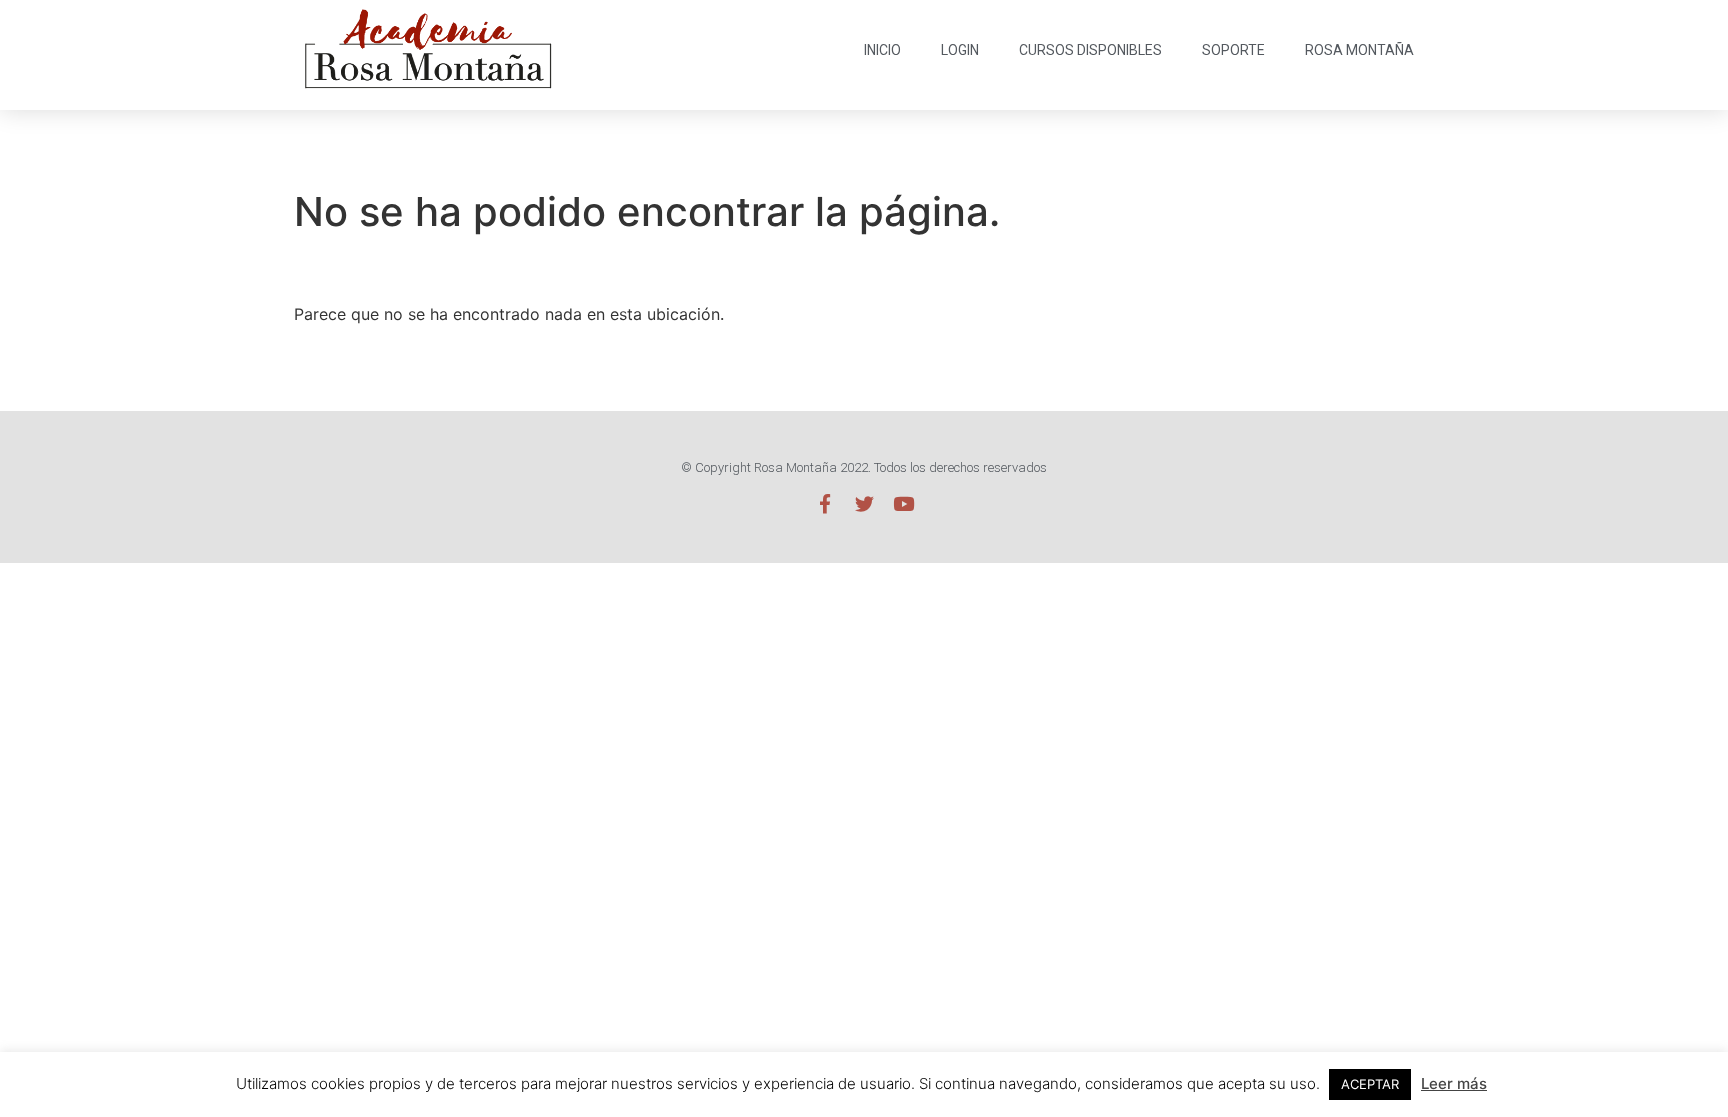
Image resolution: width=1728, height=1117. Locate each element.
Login (960, 50)
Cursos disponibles (1090, 50)
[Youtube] (903, 503)
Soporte (1233, 50)
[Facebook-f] (825, 503)
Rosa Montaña (1359, 50)
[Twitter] (864, 503)
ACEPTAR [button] (1370, 1084)
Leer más (1454, 1083)
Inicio (882, 50)
